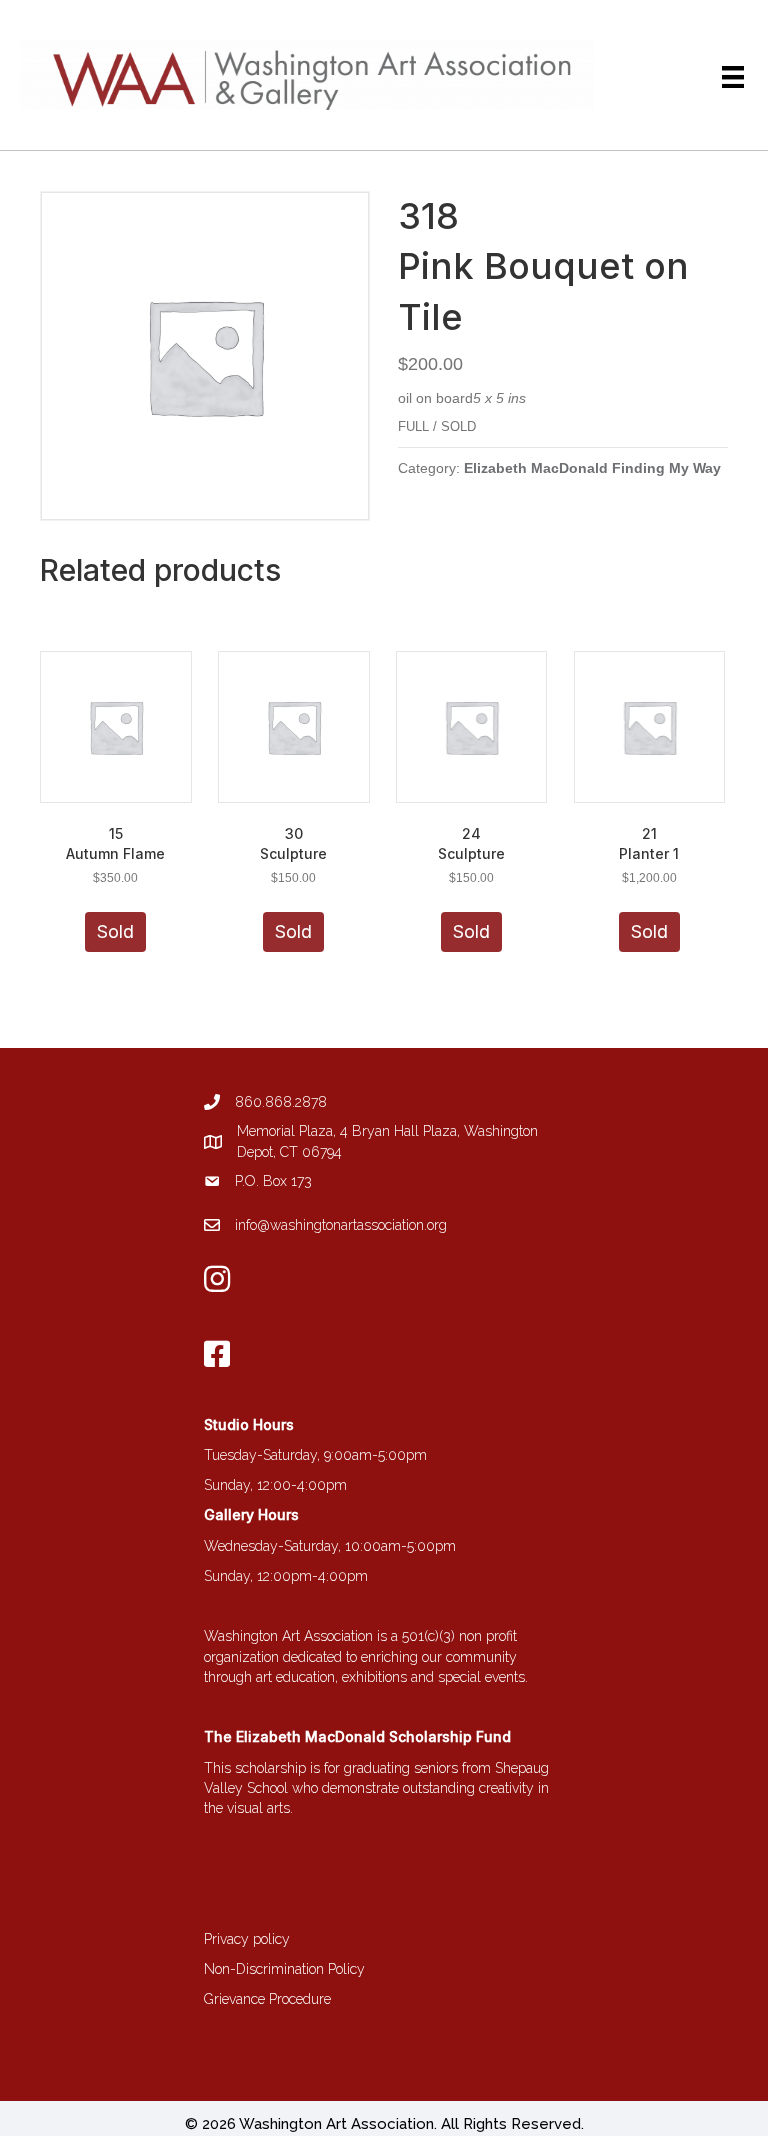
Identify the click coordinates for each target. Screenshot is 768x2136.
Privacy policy (247, 1939)
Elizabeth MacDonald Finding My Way (592, 468)
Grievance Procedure (267, 1999)
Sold (115, 931)
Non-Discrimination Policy (284, 1969)
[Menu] (733, 77)
